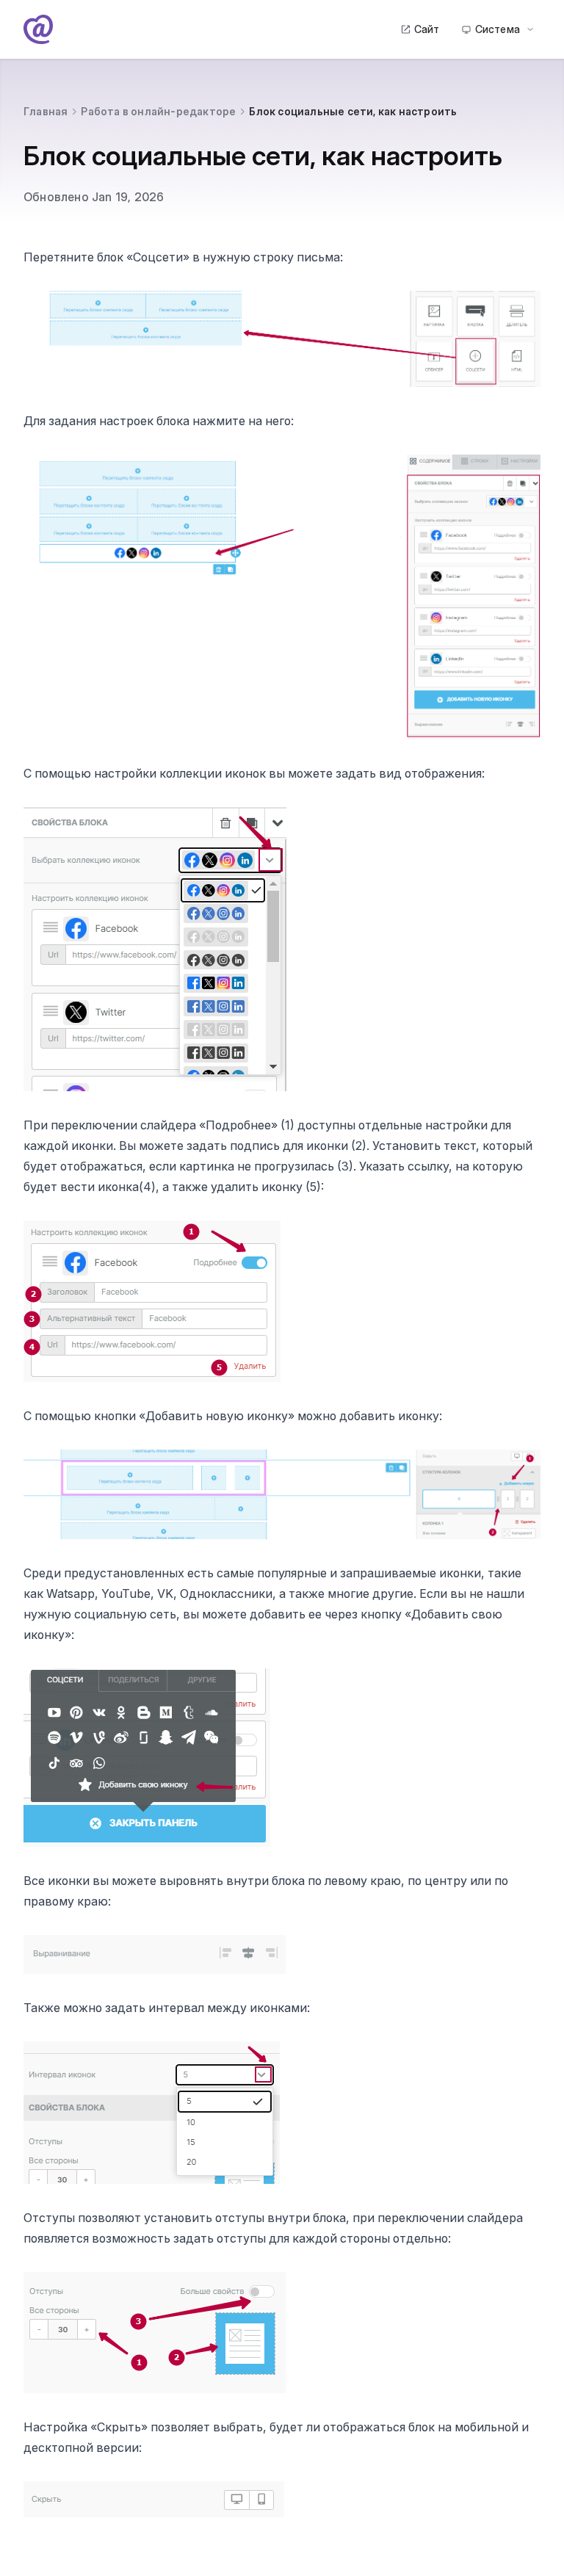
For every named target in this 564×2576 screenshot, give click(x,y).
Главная (46, 111)
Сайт (427, 29)
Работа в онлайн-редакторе (158, 111)
